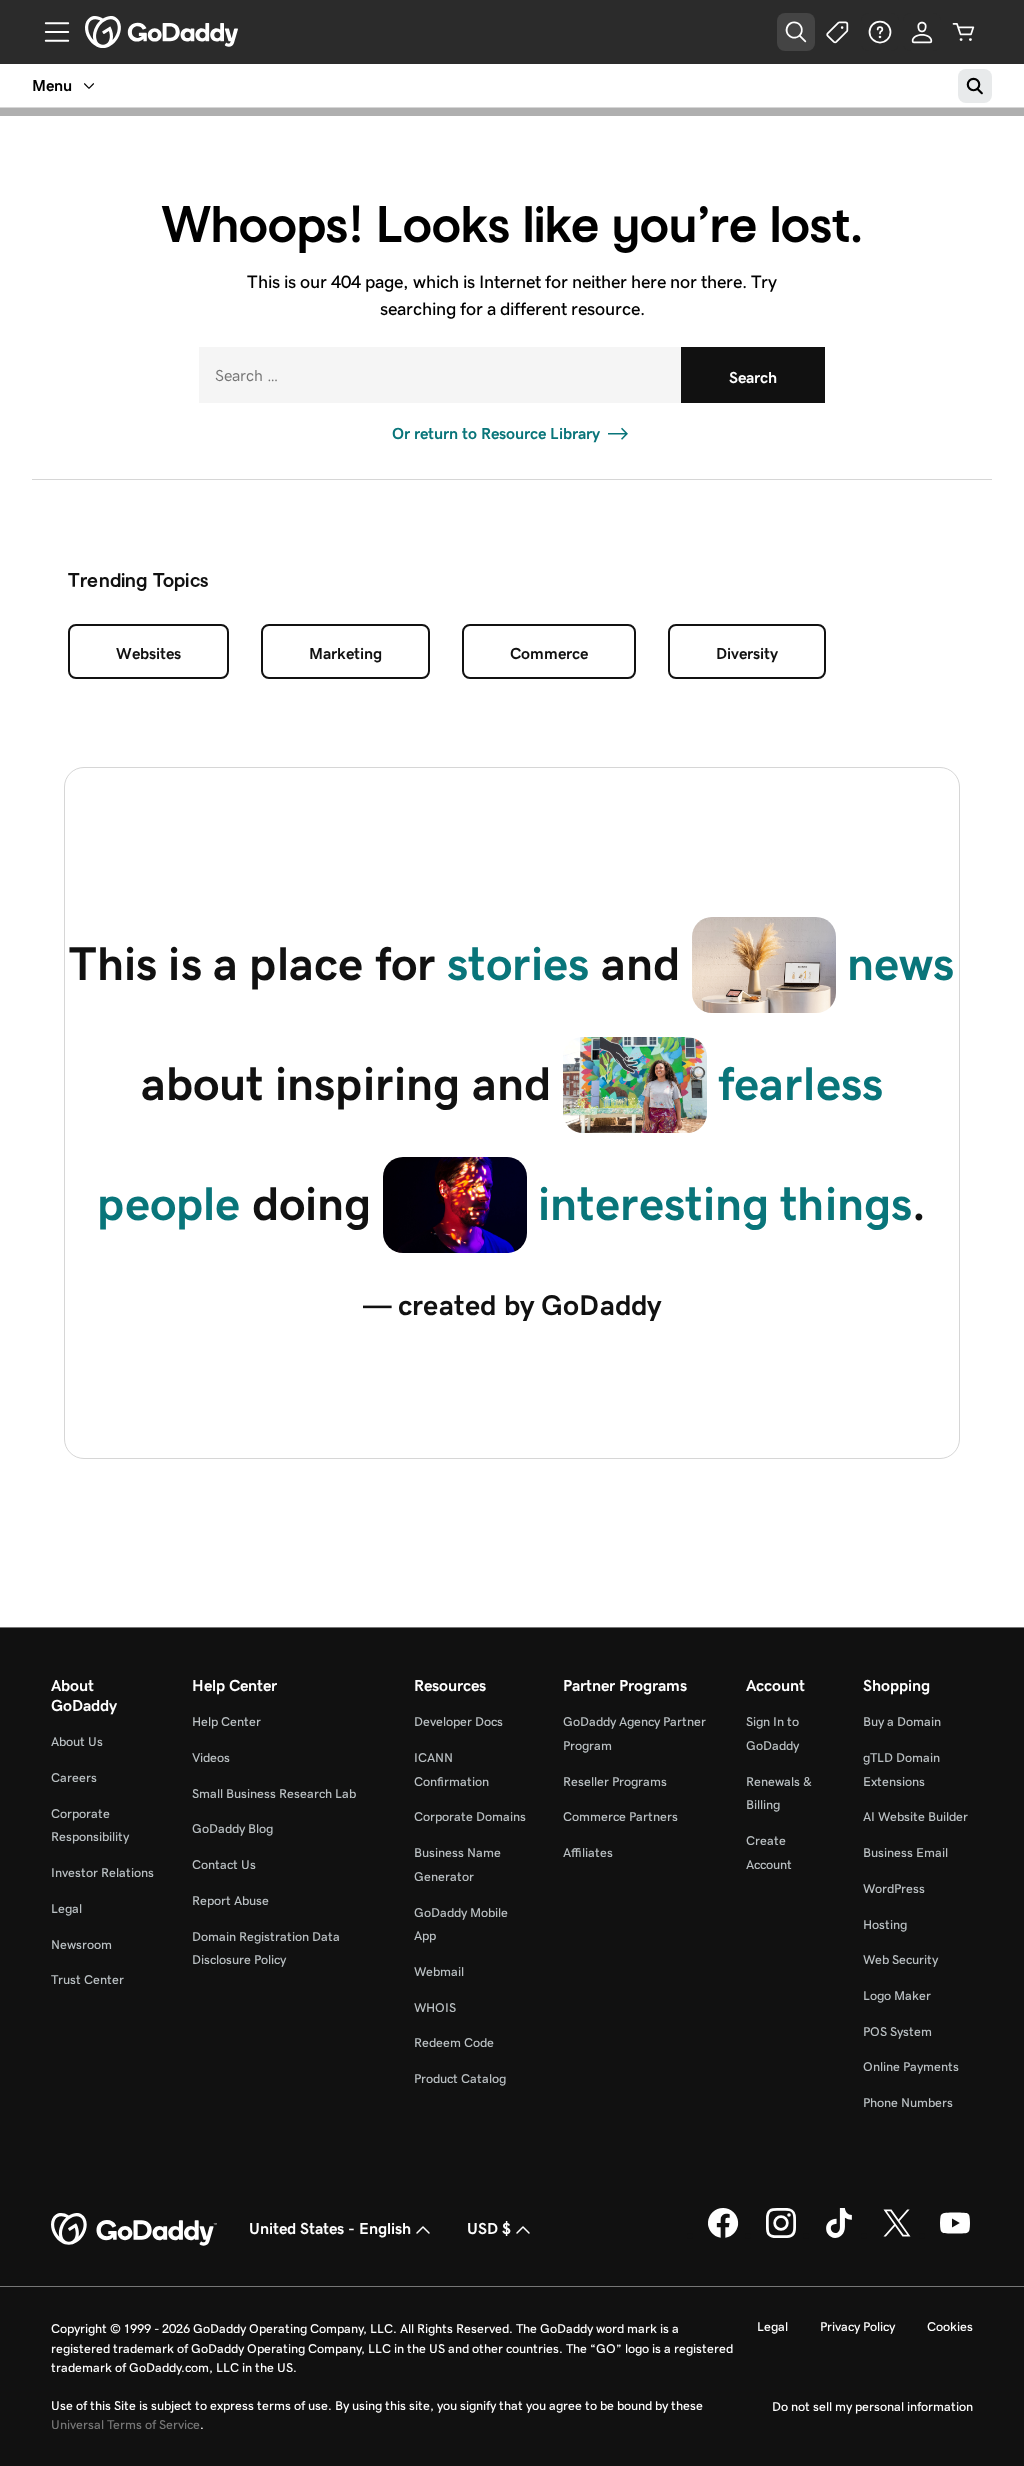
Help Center (226, 1721)
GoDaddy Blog (232, 1828)
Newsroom (81, 1944)
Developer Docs (458, 1721)
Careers (74, 1777)
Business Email (905, 1852)
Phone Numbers (908, 2102)
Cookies (950, 2326)
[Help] (880, 32)
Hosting (885, 1924)
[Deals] (838, 32)
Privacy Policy (857, 2326)
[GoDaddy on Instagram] (781, 2234)
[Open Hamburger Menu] (49, 32)
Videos (211, 1757)
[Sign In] (922, 32)
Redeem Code (454, 2042)
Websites (148, 653)
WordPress (894, 1888)
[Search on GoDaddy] (975, 86)
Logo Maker (897, 1995)
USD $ (489, 2228)
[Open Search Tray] (796, 32)
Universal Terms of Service (125, 2424)
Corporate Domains (470, 1816)
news (901, 963)
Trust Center (87, 1979)
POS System (897, 2031)
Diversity (747, 653)
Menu (52, 85)
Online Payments (911, 2066)
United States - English (330, 2228)
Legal (66, 1908)
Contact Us (224, 1864)
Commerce (549, 653)
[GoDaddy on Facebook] (723, 2234)
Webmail (439, 1971)
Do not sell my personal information (872, 2406)
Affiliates (588, 1852)
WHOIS (435, 2007)
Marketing (345, 653)
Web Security (900, 1959)
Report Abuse (230, 1900)
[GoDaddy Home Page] (134, 2230)
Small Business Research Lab (274, 1793)
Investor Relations (102, 1872)
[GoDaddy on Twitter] (897, 2234)
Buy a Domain (902, 1721)
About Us (77, 1741)
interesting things (725, 1203)
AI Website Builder (915, 1816)
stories (518, 963)
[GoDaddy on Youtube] (955, 2234)
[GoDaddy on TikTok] (839, 2234)
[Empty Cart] (964, 32)
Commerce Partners (620, 1816)
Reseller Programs (615, 1781)
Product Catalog (460, 2078)
